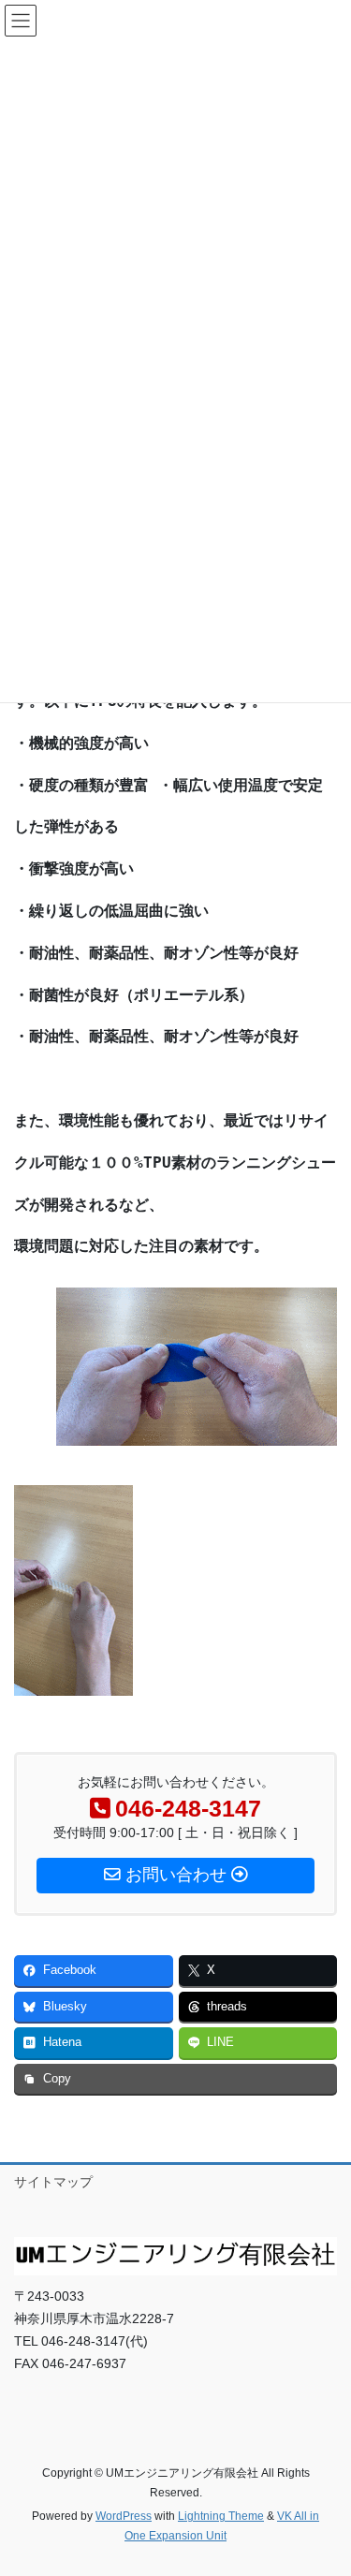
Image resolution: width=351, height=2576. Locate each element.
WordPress (124, 2516)
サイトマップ (53, 2182)
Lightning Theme (221, 2516)
